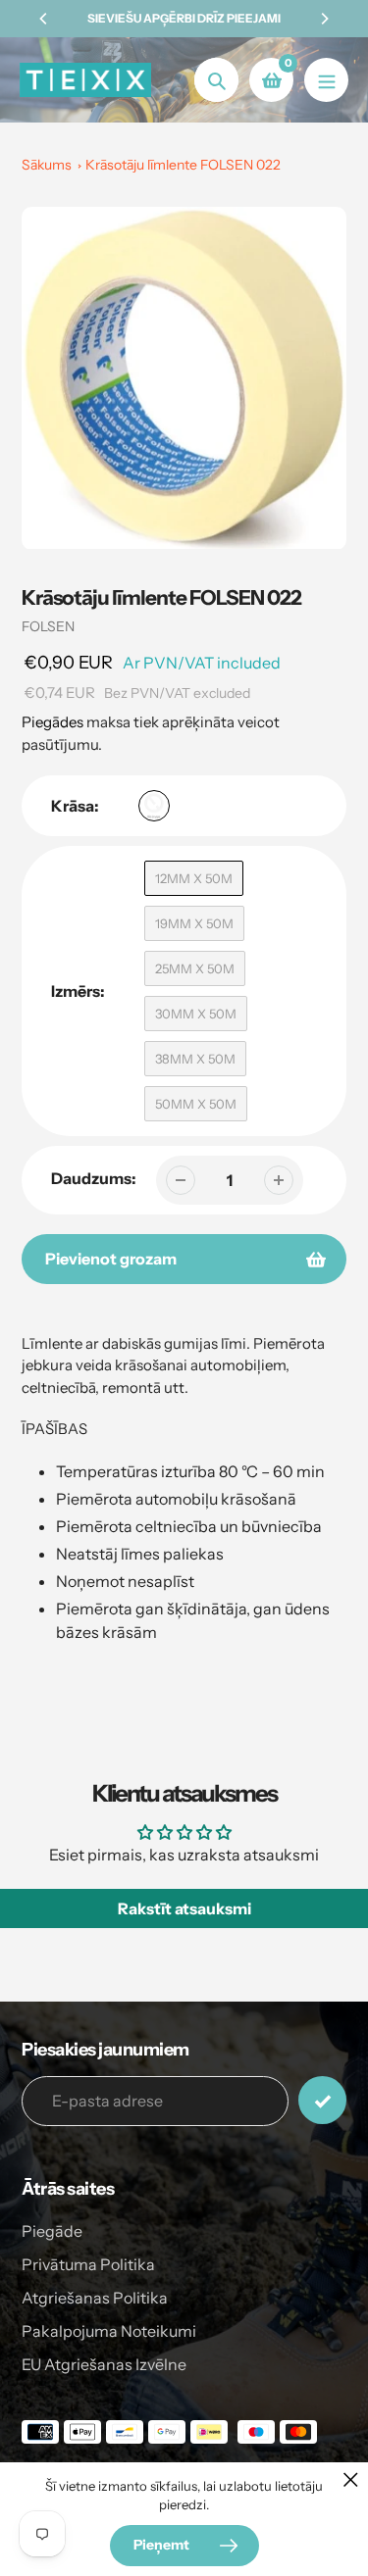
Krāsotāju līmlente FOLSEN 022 (183, 165)
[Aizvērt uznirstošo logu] (351, 2479)
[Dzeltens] (154, 806)
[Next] (324, 19)
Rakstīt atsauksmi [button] (184, 1908)
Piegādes (53, 722)
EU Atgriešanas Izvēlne (104, 2364)
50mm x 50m (196, 1104)
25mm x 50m (195, 968)
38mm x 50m (195, 1059)
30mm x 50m (196, 1014)
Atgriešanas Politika (95, 2298)
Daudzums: (94, 1178)
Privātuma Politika (88, 2264)
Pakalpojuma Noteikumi (109, 2331)
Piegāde (52, 2231)
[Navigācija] (326, 80)
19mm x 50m (194, 923)
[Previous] (44, 19)
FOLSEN (48, 626)
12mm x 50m (194, 878)
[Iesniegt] (322, 2100)
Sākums (47, 165)
